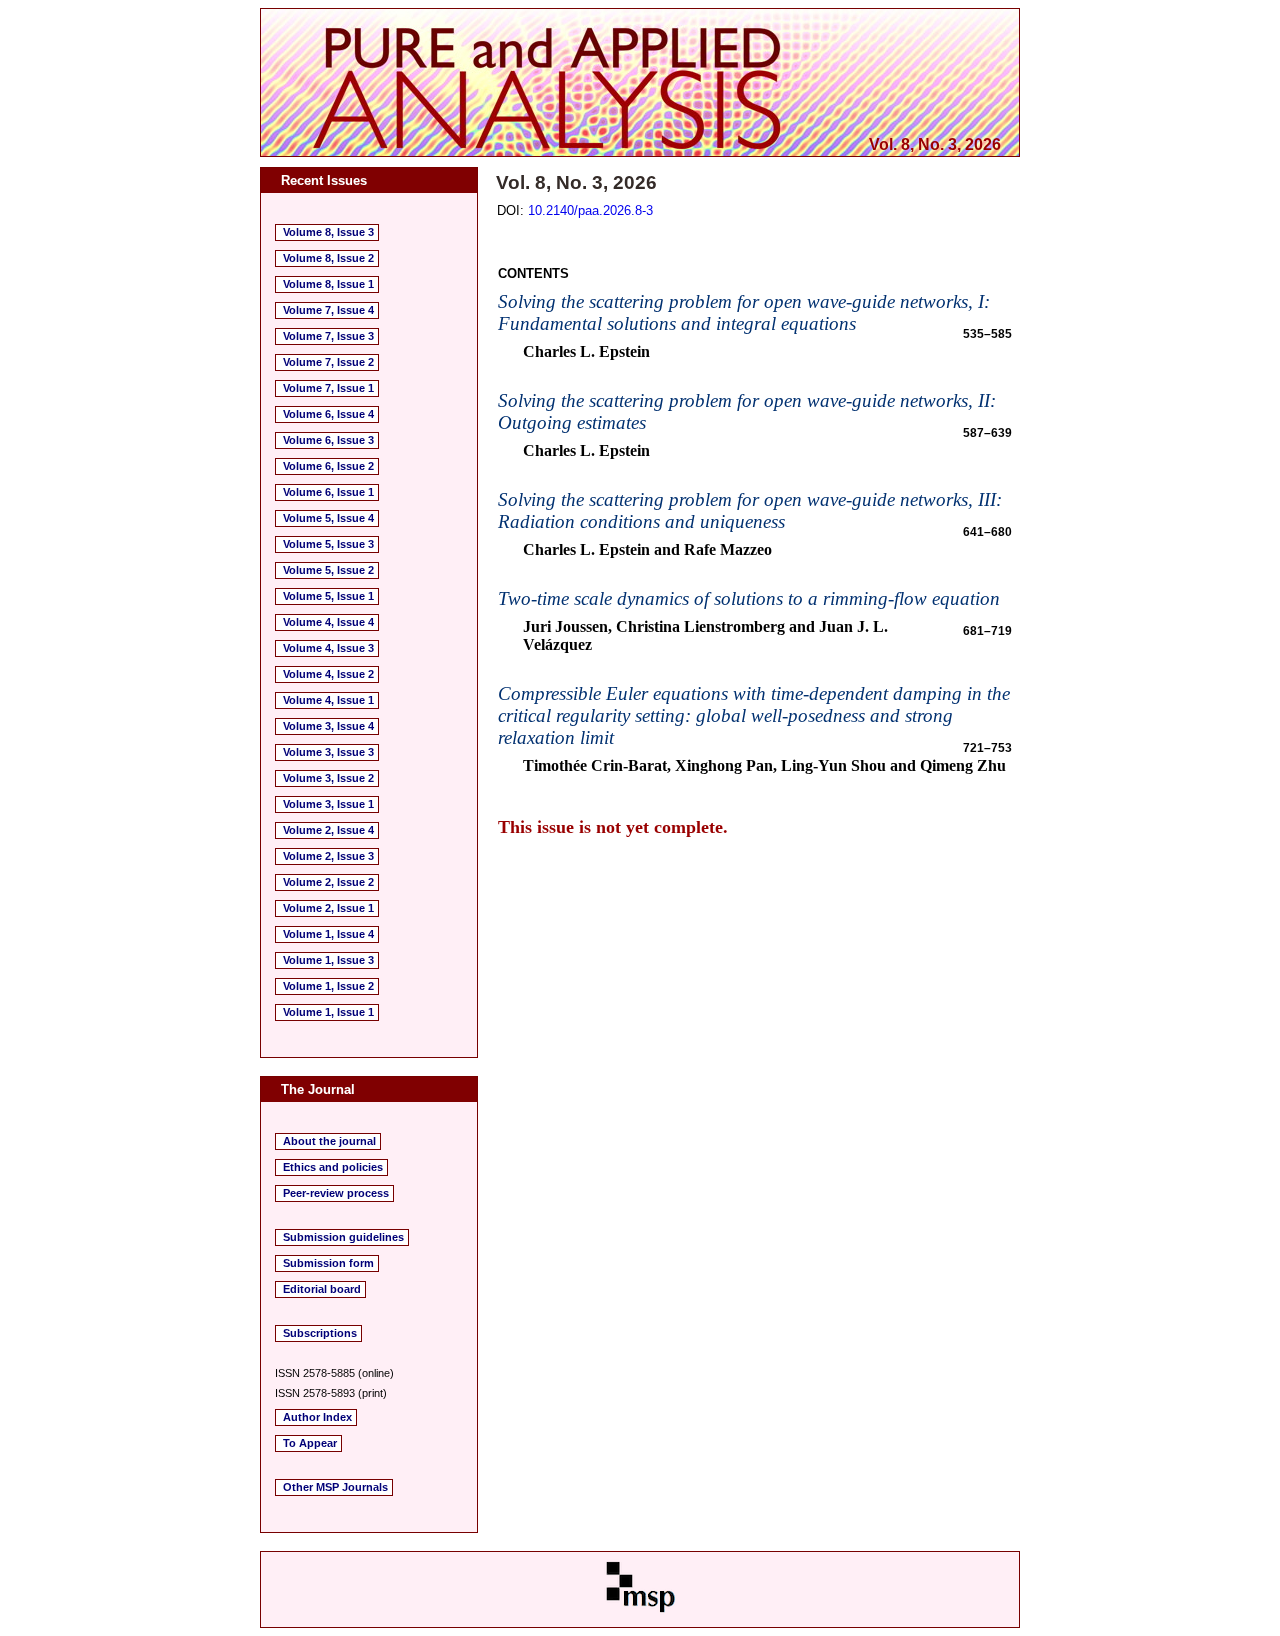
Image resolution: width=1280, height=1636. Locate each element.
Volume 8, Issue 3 (328, 232)
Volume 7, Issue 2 (328, 362)
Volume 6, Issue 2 (328, 466)
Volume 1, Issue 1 (328, 1012)
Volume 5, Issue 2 (328, 570)
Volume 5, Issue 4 (328, 518)
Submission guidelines (343, 1237)
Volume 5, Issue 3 (328, 544)
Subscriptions (320, 1333)
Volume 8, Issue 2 (328, 258)
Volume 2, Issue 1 (328, 908)
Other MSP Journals (335, 1487)
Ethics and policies (333, 1167)
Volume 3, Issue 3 (328, 752)
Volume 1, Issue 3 (328, 960)
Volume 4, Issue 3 (328, 648)
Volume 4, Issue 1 (328, 700)
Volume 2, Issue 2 (328, 882)
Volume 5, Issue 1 (328, 596)
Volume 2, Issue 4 (328, 830)
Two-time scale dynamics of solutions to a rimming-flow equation (749, 598)
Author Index (317, 1417)
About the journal (329, 1141)
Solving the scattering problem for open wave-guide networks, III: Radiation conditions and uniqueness (750, 510)
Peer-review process (336, 1193)
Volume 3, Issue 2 (328, 778)
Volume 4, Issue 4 (328, 622)
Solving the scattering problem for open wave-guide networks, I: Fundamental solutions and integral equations (744, 312)
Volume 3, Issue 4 (328, 726)
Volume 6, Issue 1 (328, 492)
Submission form (328, 1263)
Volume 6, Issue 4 (328, 414)
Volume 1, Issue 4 (328, 934)
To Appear (310, 1443)
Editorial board (322, 1289)
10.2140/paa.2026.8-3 (590, 210)
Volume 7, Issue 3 (328, 336)
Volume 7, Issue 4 (328, 310)
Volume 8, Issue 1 (328, 284)
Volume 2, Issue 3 (328, 856)
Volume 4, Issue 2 (328, 674)
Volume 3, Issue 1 (328, 804)
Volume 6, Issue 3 (328, 440)
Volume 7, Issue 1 (328, 388)
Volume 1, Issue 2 (328, 986)
